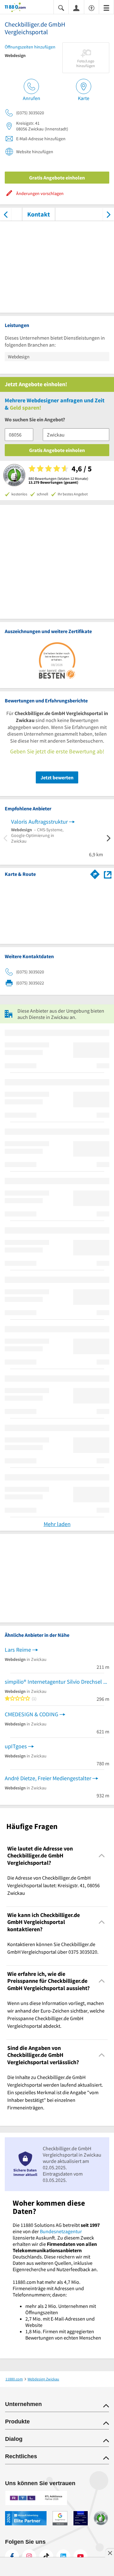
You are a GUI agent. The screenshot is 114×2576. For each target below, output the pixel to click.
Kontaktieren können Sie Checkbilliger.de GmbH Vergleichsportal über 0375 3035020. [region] (53, 1948)
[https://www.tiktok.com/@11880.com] (46, 2556)
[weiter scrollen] (108, 214)
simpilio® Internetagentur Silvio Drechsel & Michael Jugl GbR (57, 1682)
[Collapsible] (102, 1856)
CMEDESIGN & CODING (32, 1714)
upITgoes (16, 1746)
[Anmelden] (76, 8)
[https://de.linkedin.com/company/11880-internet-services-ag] (63, 2556)
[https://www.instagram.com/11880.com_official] (29, 2556)
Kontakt (39, 214)
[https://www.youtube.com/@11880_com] (80, 2556)
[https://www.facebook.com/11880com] (12, 2556)
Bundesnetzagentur (61, 2231)
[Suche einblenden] (61, 7)
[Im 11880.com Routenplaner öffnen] (95, 873)
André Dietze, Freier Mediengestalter (48, 1778)
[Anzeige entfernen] (110, 2553)
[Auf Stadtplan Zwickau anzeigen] (108, 874)
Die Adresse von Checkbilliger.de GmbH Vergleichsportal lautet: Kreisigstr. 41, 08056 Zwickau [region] (54, 1885)
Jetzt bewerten (57, 777)
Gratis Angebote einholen (57, 178)
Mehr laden (57, 1524)
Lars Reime (18, 1650)
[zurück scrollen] (6, 214)
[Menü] (106, 7)
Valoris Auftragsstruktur (39, 822)
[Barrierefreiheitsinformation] (92, 7)
